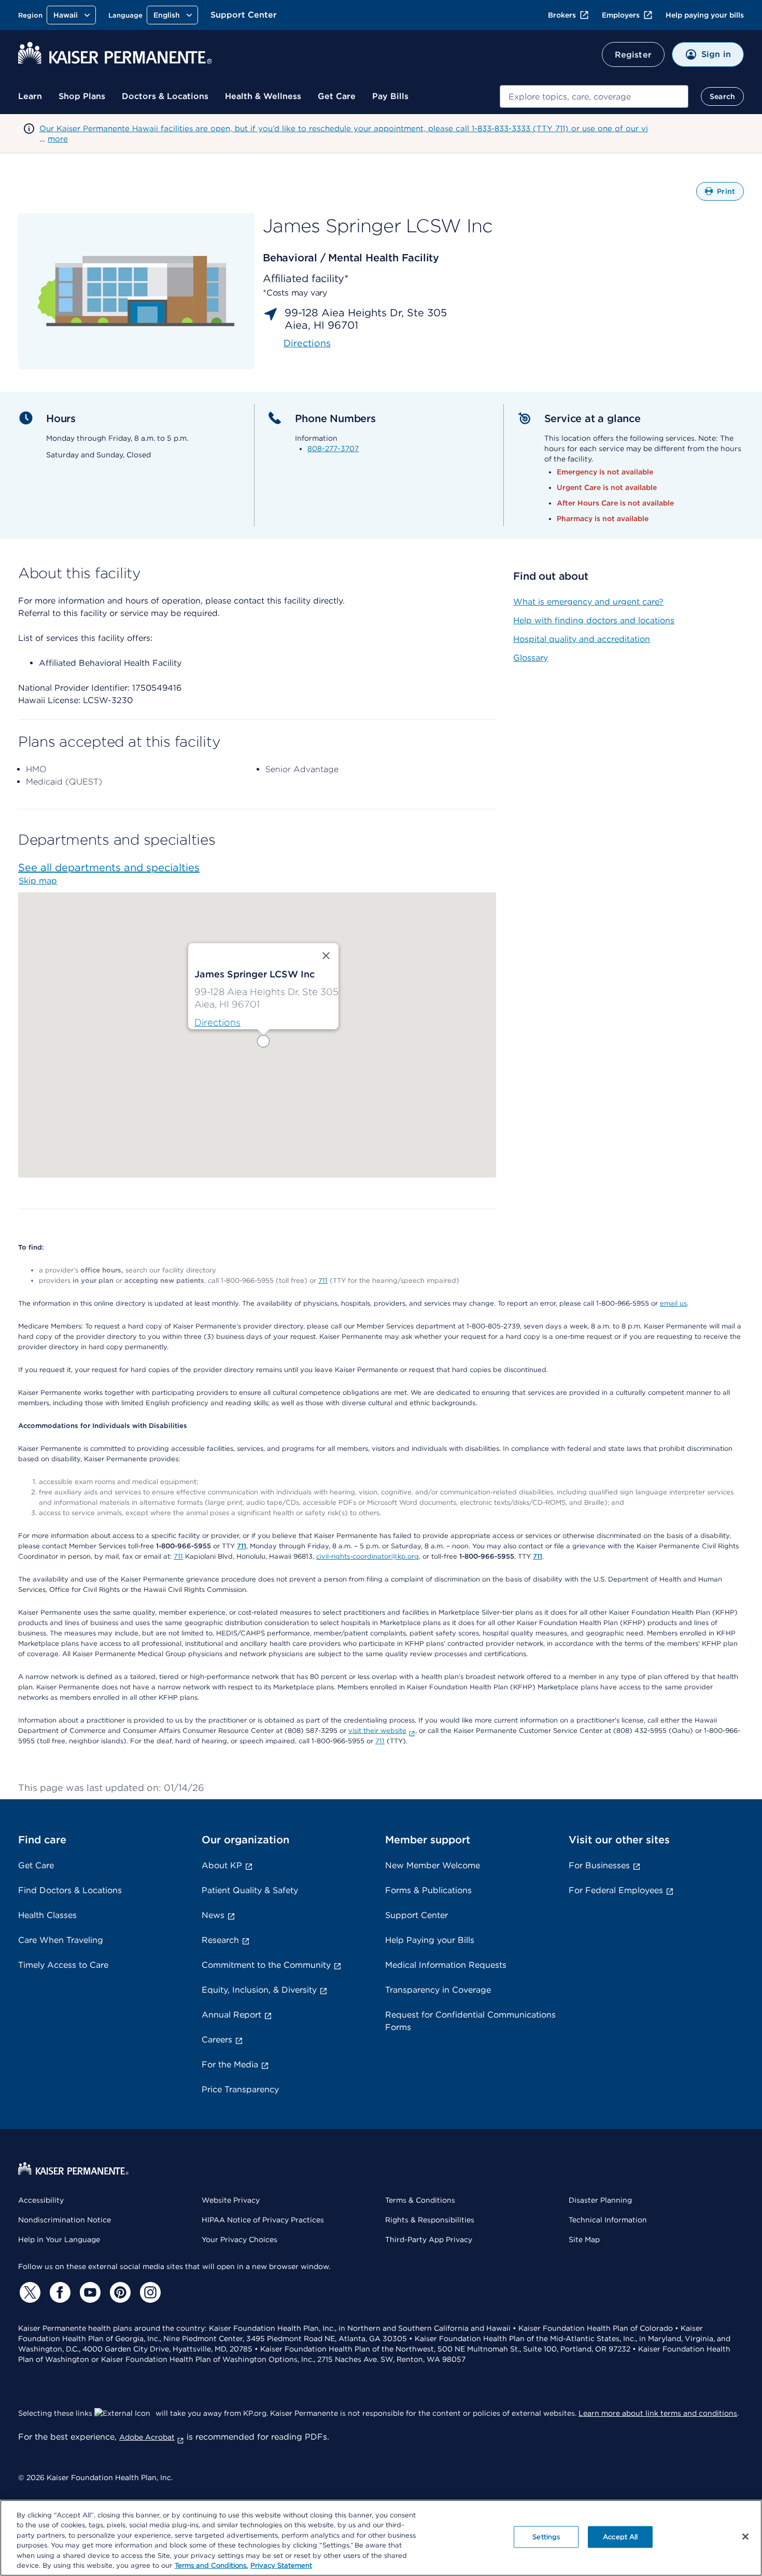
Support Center (244, 15)
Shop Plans (82, 96)
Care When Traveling (61, 1940)
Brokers (562, 15)
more (58, 139)
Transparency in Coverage (438, 1990)
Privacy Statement (281, 2565)
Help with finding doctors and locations (594, 620)
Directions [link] (307, 343)
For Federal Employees (616, 1890)
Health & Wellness (263, 96)
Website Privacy (231, 2200)
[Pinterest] (119, 2292)
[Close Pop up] (326, 956)
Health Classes (47, 1915)
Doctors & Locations (165, 96)
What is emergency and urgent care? (588, 602)
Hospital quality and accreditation (582, 639)
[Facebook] (59, 2292)
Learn (30, 96)
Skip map (38, 881)
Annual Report (231, 2015)
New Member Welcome (433, 1865)
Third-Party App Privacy (429, 2239)
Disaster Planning (600, 2200)
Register (633, 55)
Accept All (620, 2537)
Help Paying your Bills (430, 1940)
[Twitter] (29, 2292)
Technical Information (608, 2220)
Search (722, 96)
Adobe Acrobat (147, 2437)
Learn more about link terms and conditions (658, 2413)
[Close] (745, 2537)
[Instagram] (149, 2292)
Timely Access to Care (63, 1965)
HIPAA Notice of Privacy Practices (263, 2220)
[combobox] (594, 96)
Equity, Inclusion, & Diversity (259, 1990)
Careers (217, 2040)
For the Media (230, 2064)
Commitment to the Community (266, 1965)
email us (673, 1303)
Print (730, 194)
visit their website (377, 1731)
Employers (621, 15)
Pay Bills (390, 96)
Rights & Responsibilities (430, 2220)
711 (323, 1280)
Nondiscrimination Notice (65, 2220)
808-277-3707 (333, 449)
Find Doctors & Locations (70, 1890)
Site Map (584, 2239)
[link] (217, 1023)
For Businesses (599, 1865)
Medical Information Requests (446, 1965)
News (213, 1915)
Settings (546, 2537)
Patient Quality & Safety (250, 1890)
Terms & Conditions (420, 2200)
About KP (222, 1865)
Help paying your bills (705, 15)
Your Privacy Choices (239, 2239)
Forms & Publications (428, 1890)
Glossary (531, 658)
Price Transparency (240, 2089)
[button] (263, 1041)
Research (220, 1940)
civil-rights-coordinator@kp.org (368, 1556)
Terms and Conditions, (211, 2565)
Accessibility (41, 2200)
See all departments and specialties (109, 867)
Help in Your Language (59, 2239)
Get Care (337, 96)
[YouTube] (89, 2292)
